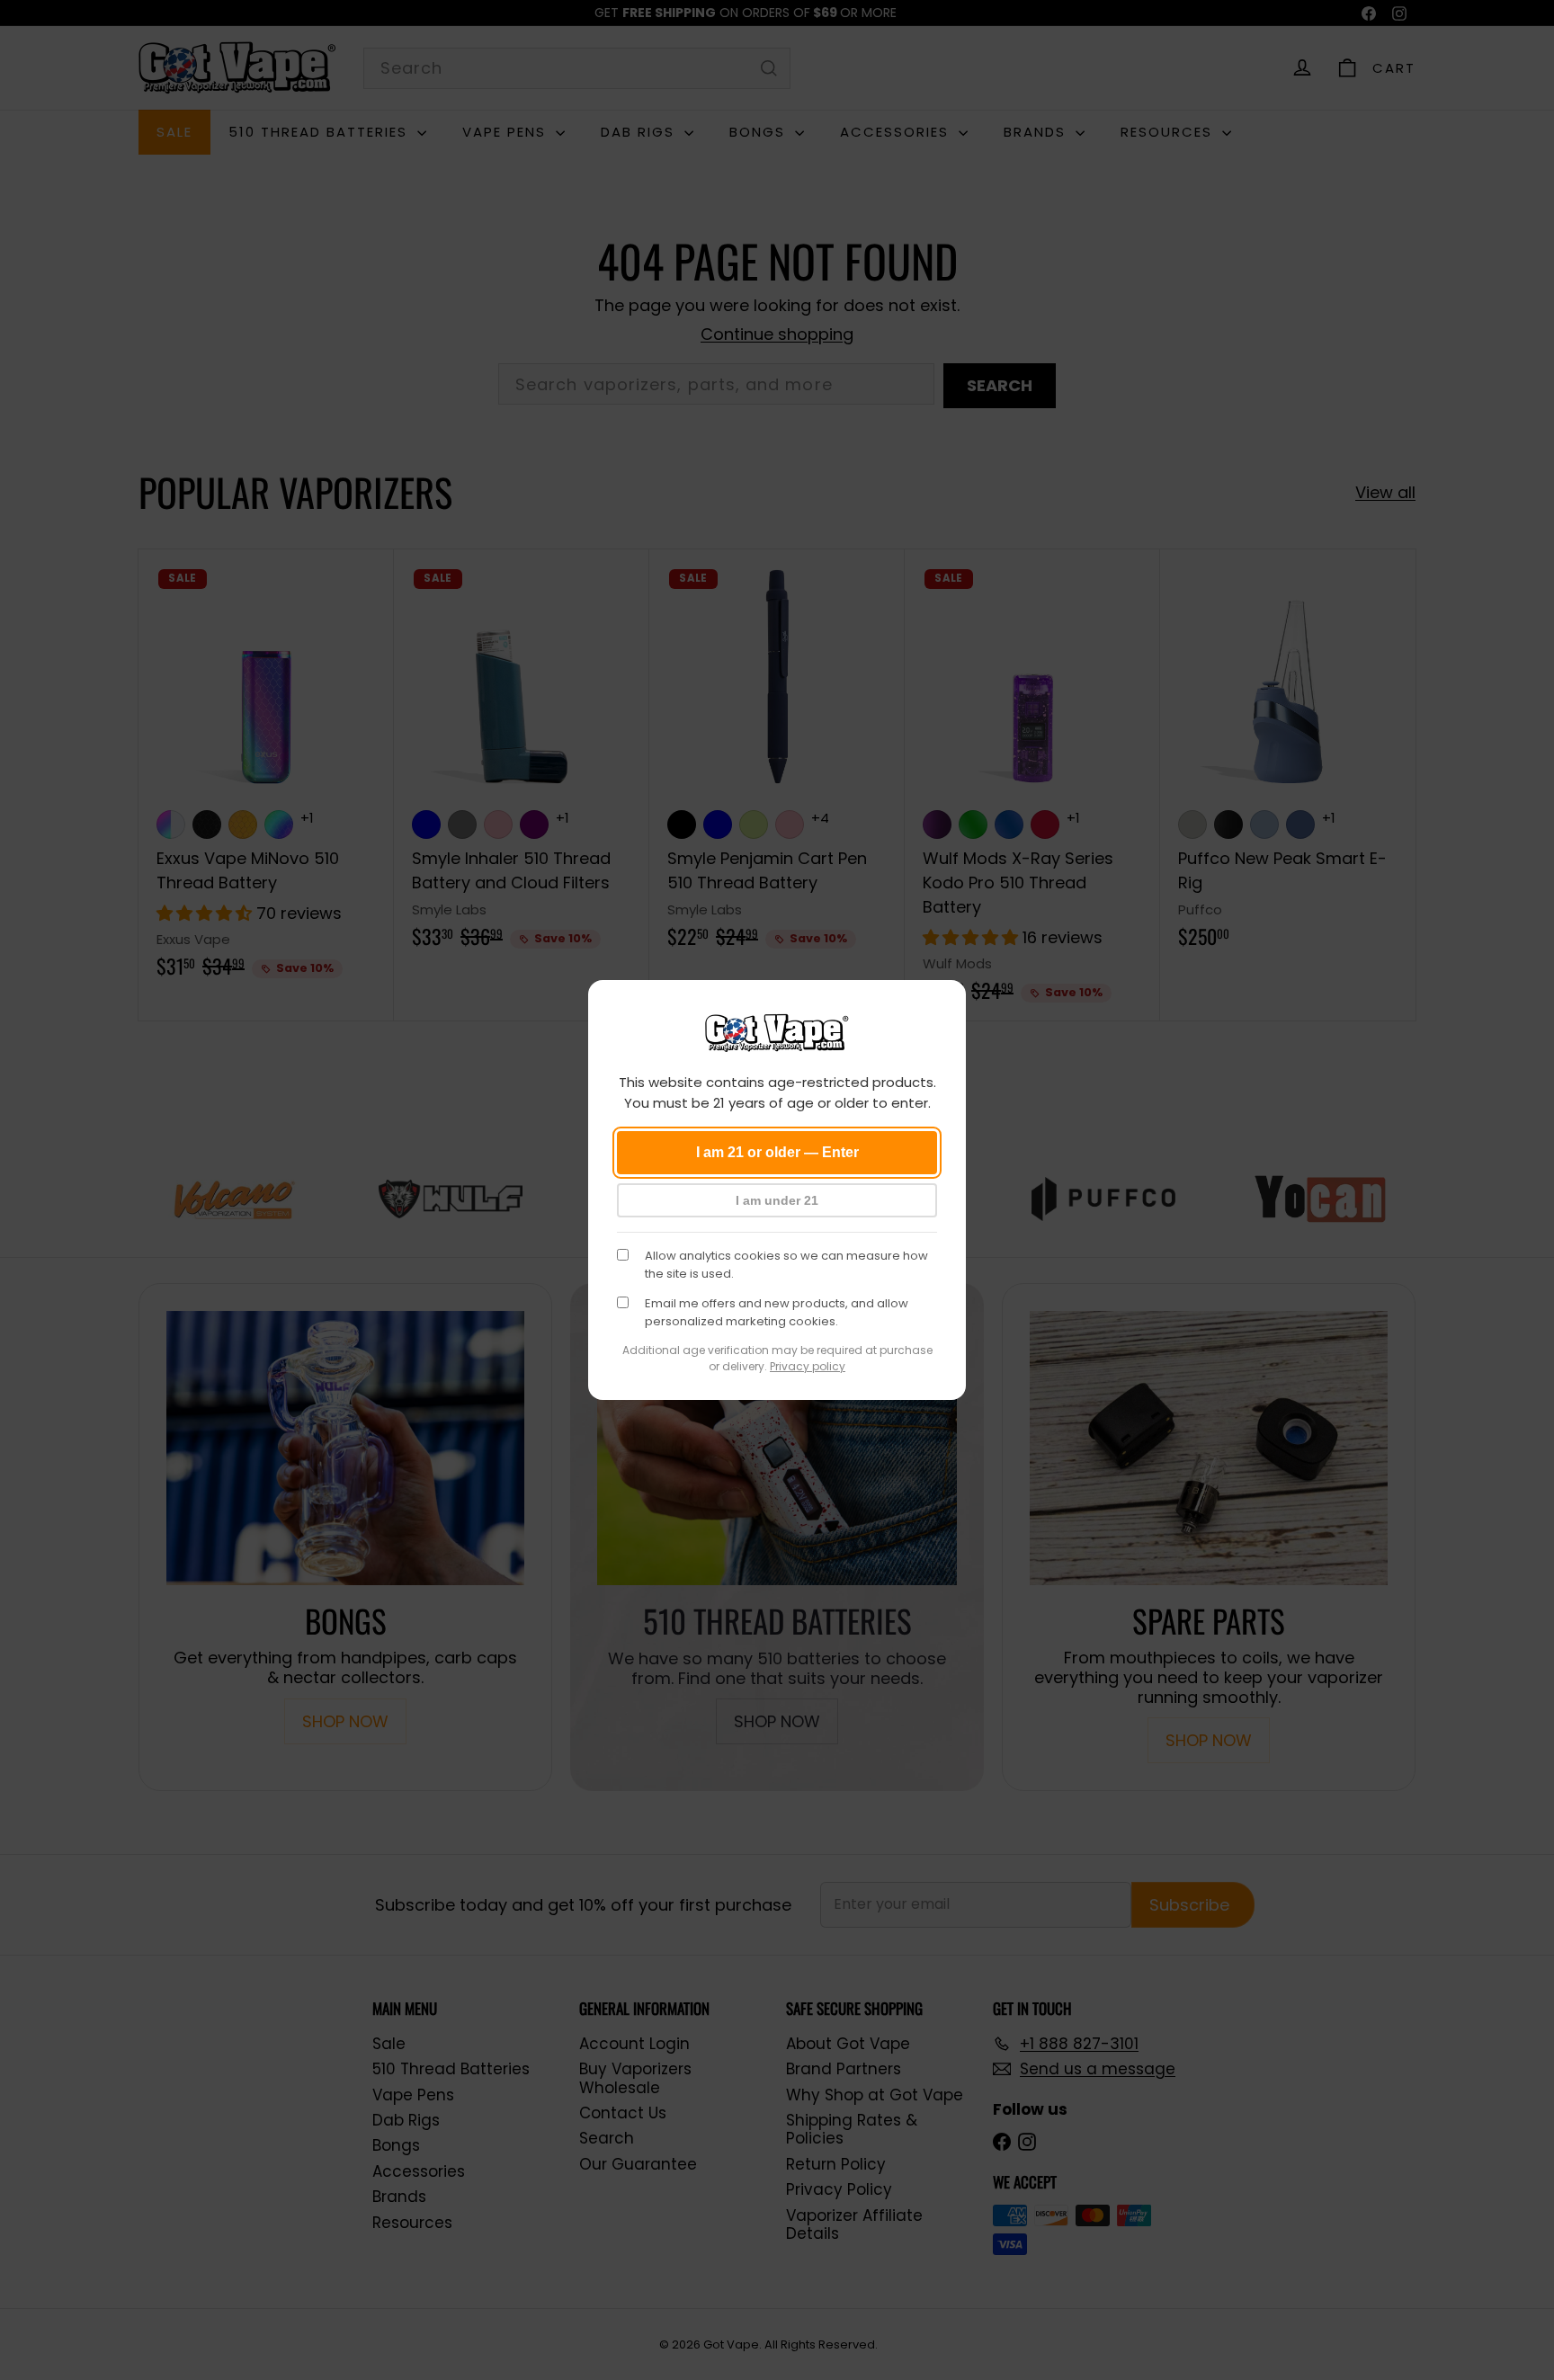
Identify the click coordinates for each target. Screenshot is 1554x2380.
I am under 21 (777, 1200)
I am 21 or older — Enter (777, 1152)
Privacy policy (808, 1366)
